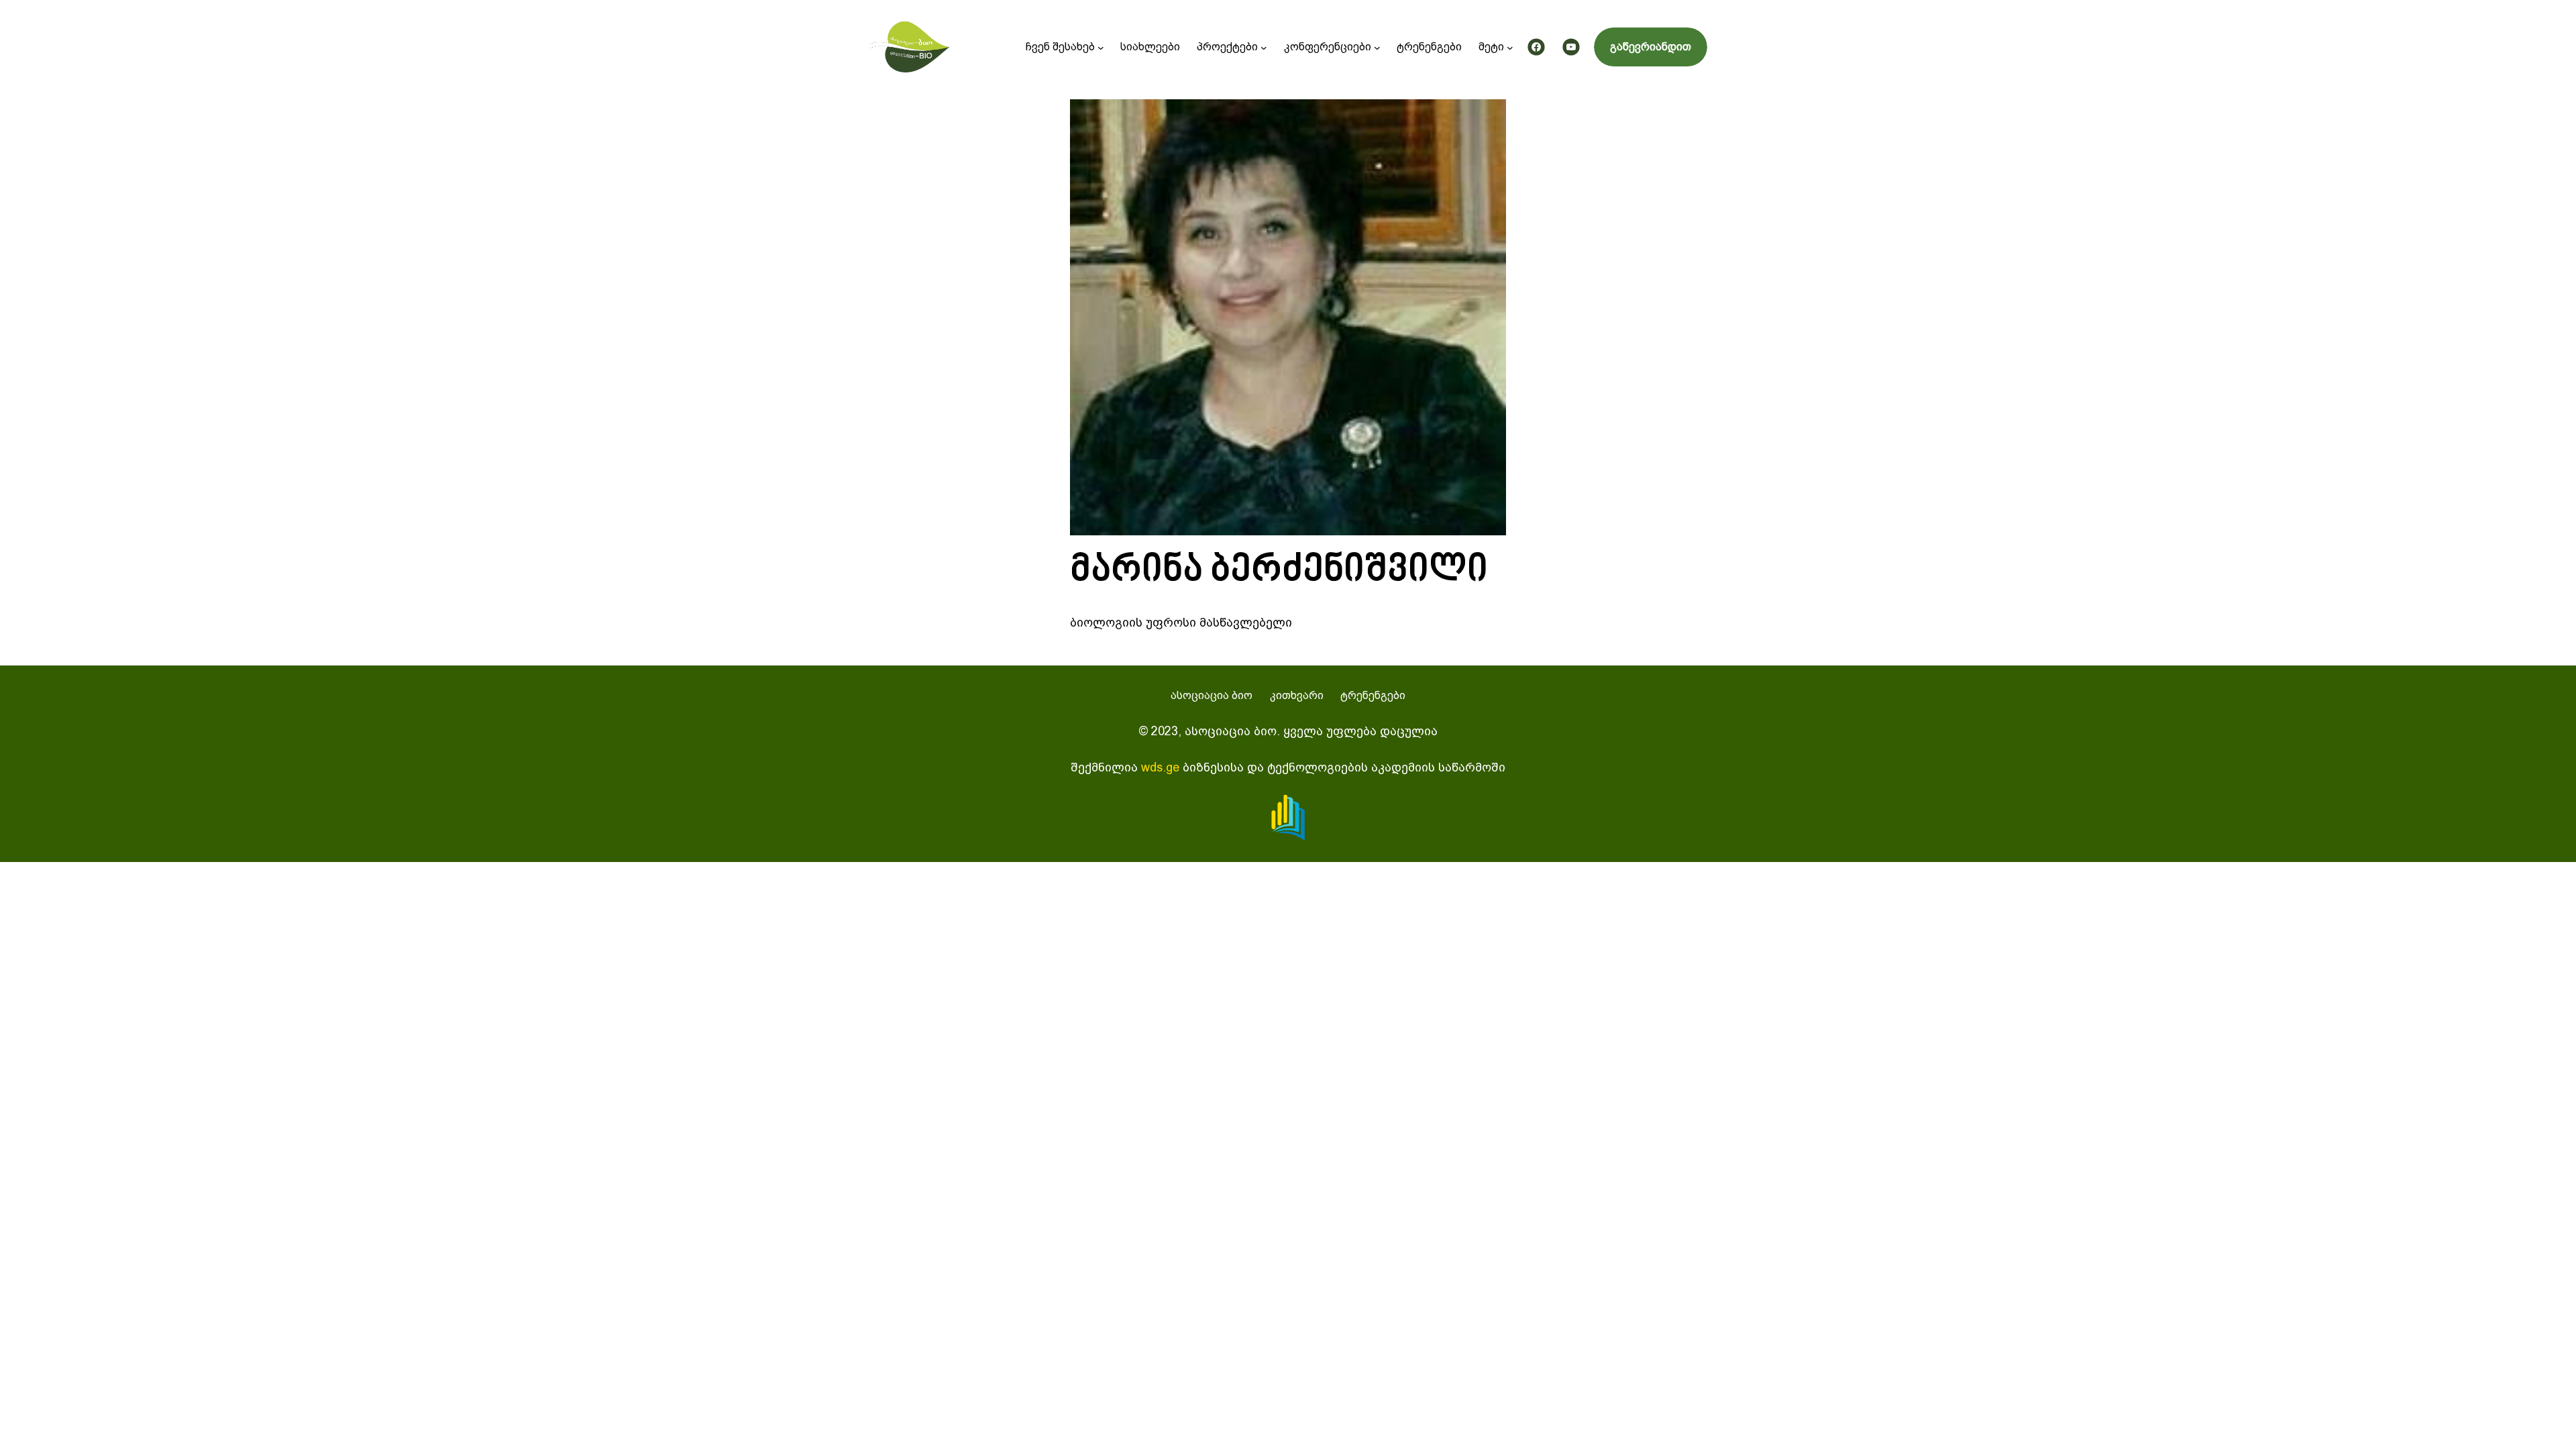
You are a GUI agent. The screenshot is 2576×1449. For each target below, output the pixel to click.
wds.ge (1160, 767)
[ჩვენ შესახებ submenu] (1101, 47)
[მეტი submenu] (1510, 47)
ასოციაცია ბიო (1212, 695)
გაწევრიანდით (1651, 47)
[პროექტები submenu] (1264, 47)
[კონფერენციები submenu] (1377, 47)
